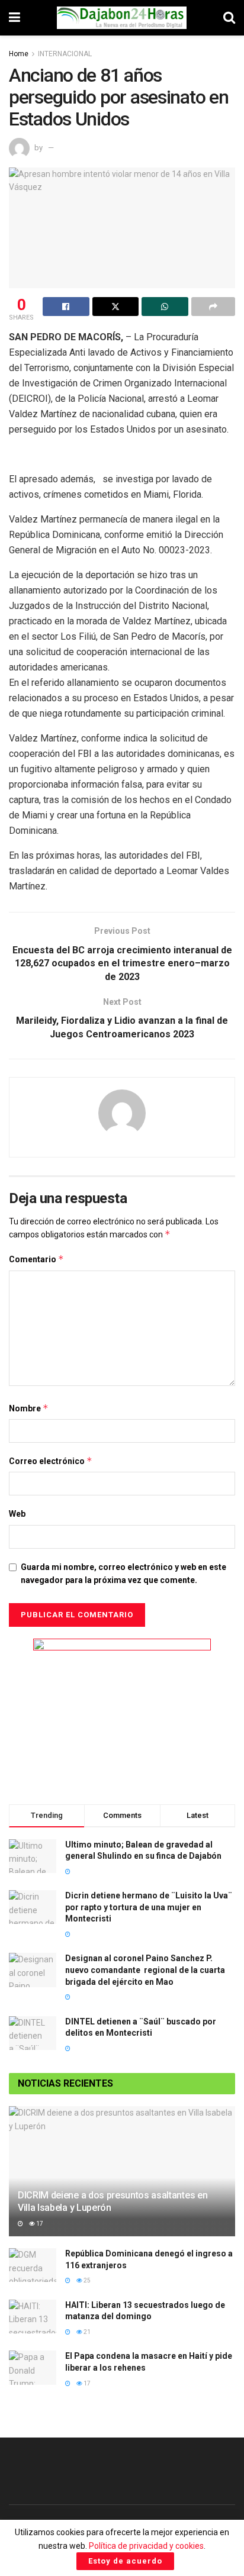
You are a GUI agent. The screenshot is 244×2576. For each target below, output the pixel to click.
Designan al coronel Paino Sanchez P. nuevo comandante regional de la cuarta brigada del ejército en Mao (145, 1970)
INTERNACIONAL (65, 54)
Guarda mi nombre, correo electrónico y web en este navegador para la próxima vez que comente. (123, 1574)
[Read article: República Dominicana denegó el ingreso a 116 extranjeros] (33, 2265)
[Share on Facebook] (66, 307)
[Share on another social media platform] (213, 307)
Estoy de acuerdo (125, 2561)
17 (39, 2224)
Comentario (36, 1259)
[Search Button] (229, 18)
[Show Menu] (15, 18)
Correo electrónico (51, 1461)
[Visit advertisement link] (122, 1713)
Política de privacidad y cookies (146, 2546)
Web (17, 1514)
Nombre (29, 1408)
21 (86, 2332)
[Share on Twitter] (116, 307)
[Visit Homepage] (122, 18)
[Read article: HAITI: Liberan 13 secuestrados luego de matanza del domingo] (33, 2317)
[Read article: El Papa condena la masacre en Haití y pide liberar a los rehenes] (33, 2367)
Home (19, 54)
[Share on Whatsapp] (165, 307)
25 (86, 2280)
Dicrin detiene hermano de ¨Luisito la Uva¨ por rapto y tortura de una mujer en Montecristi (149, 1907)
